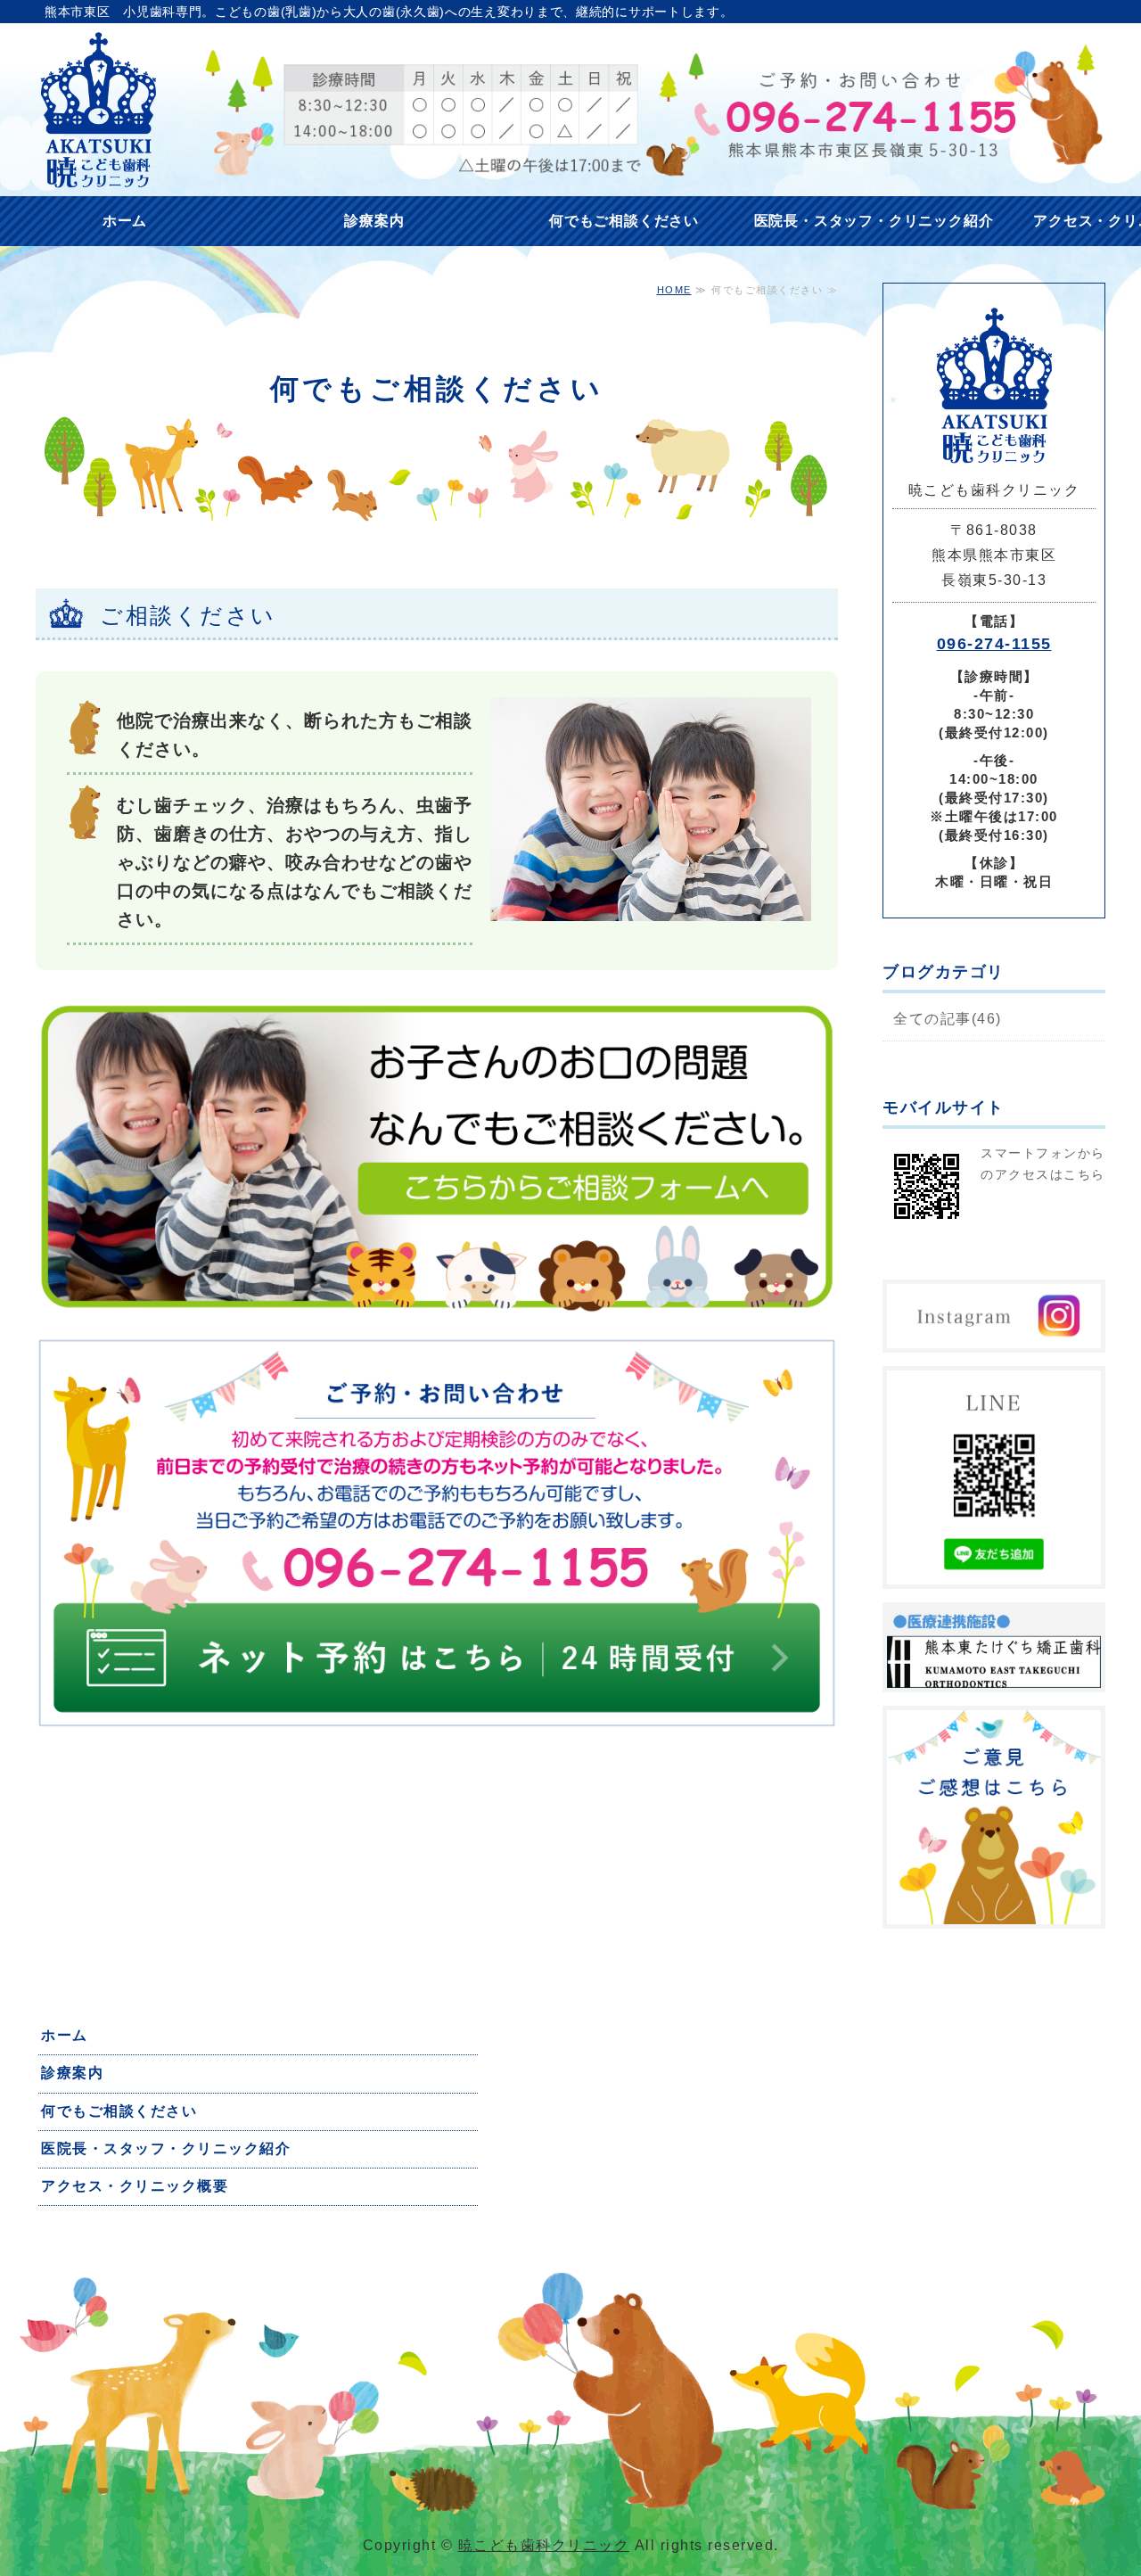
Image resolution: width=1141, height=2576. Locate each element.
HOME (674, 290)
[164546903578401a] (437, 1725)
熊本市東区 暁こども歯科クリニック (98, 110)
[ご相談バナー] (437, 1309)
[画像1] (994, 1675)
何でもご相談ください (624, 221)
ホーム (125, 221)
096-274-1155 (994, 644)
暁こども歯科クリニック (544, 2545)
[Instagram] (994, 1335)
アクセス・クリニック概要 (135, 2186)
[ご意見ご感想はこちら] (994, 1911)
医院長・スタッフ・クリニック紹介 (874, 221)
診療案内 (374, 221)
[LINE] (994, 1572)
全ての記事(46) (948, 1019)
